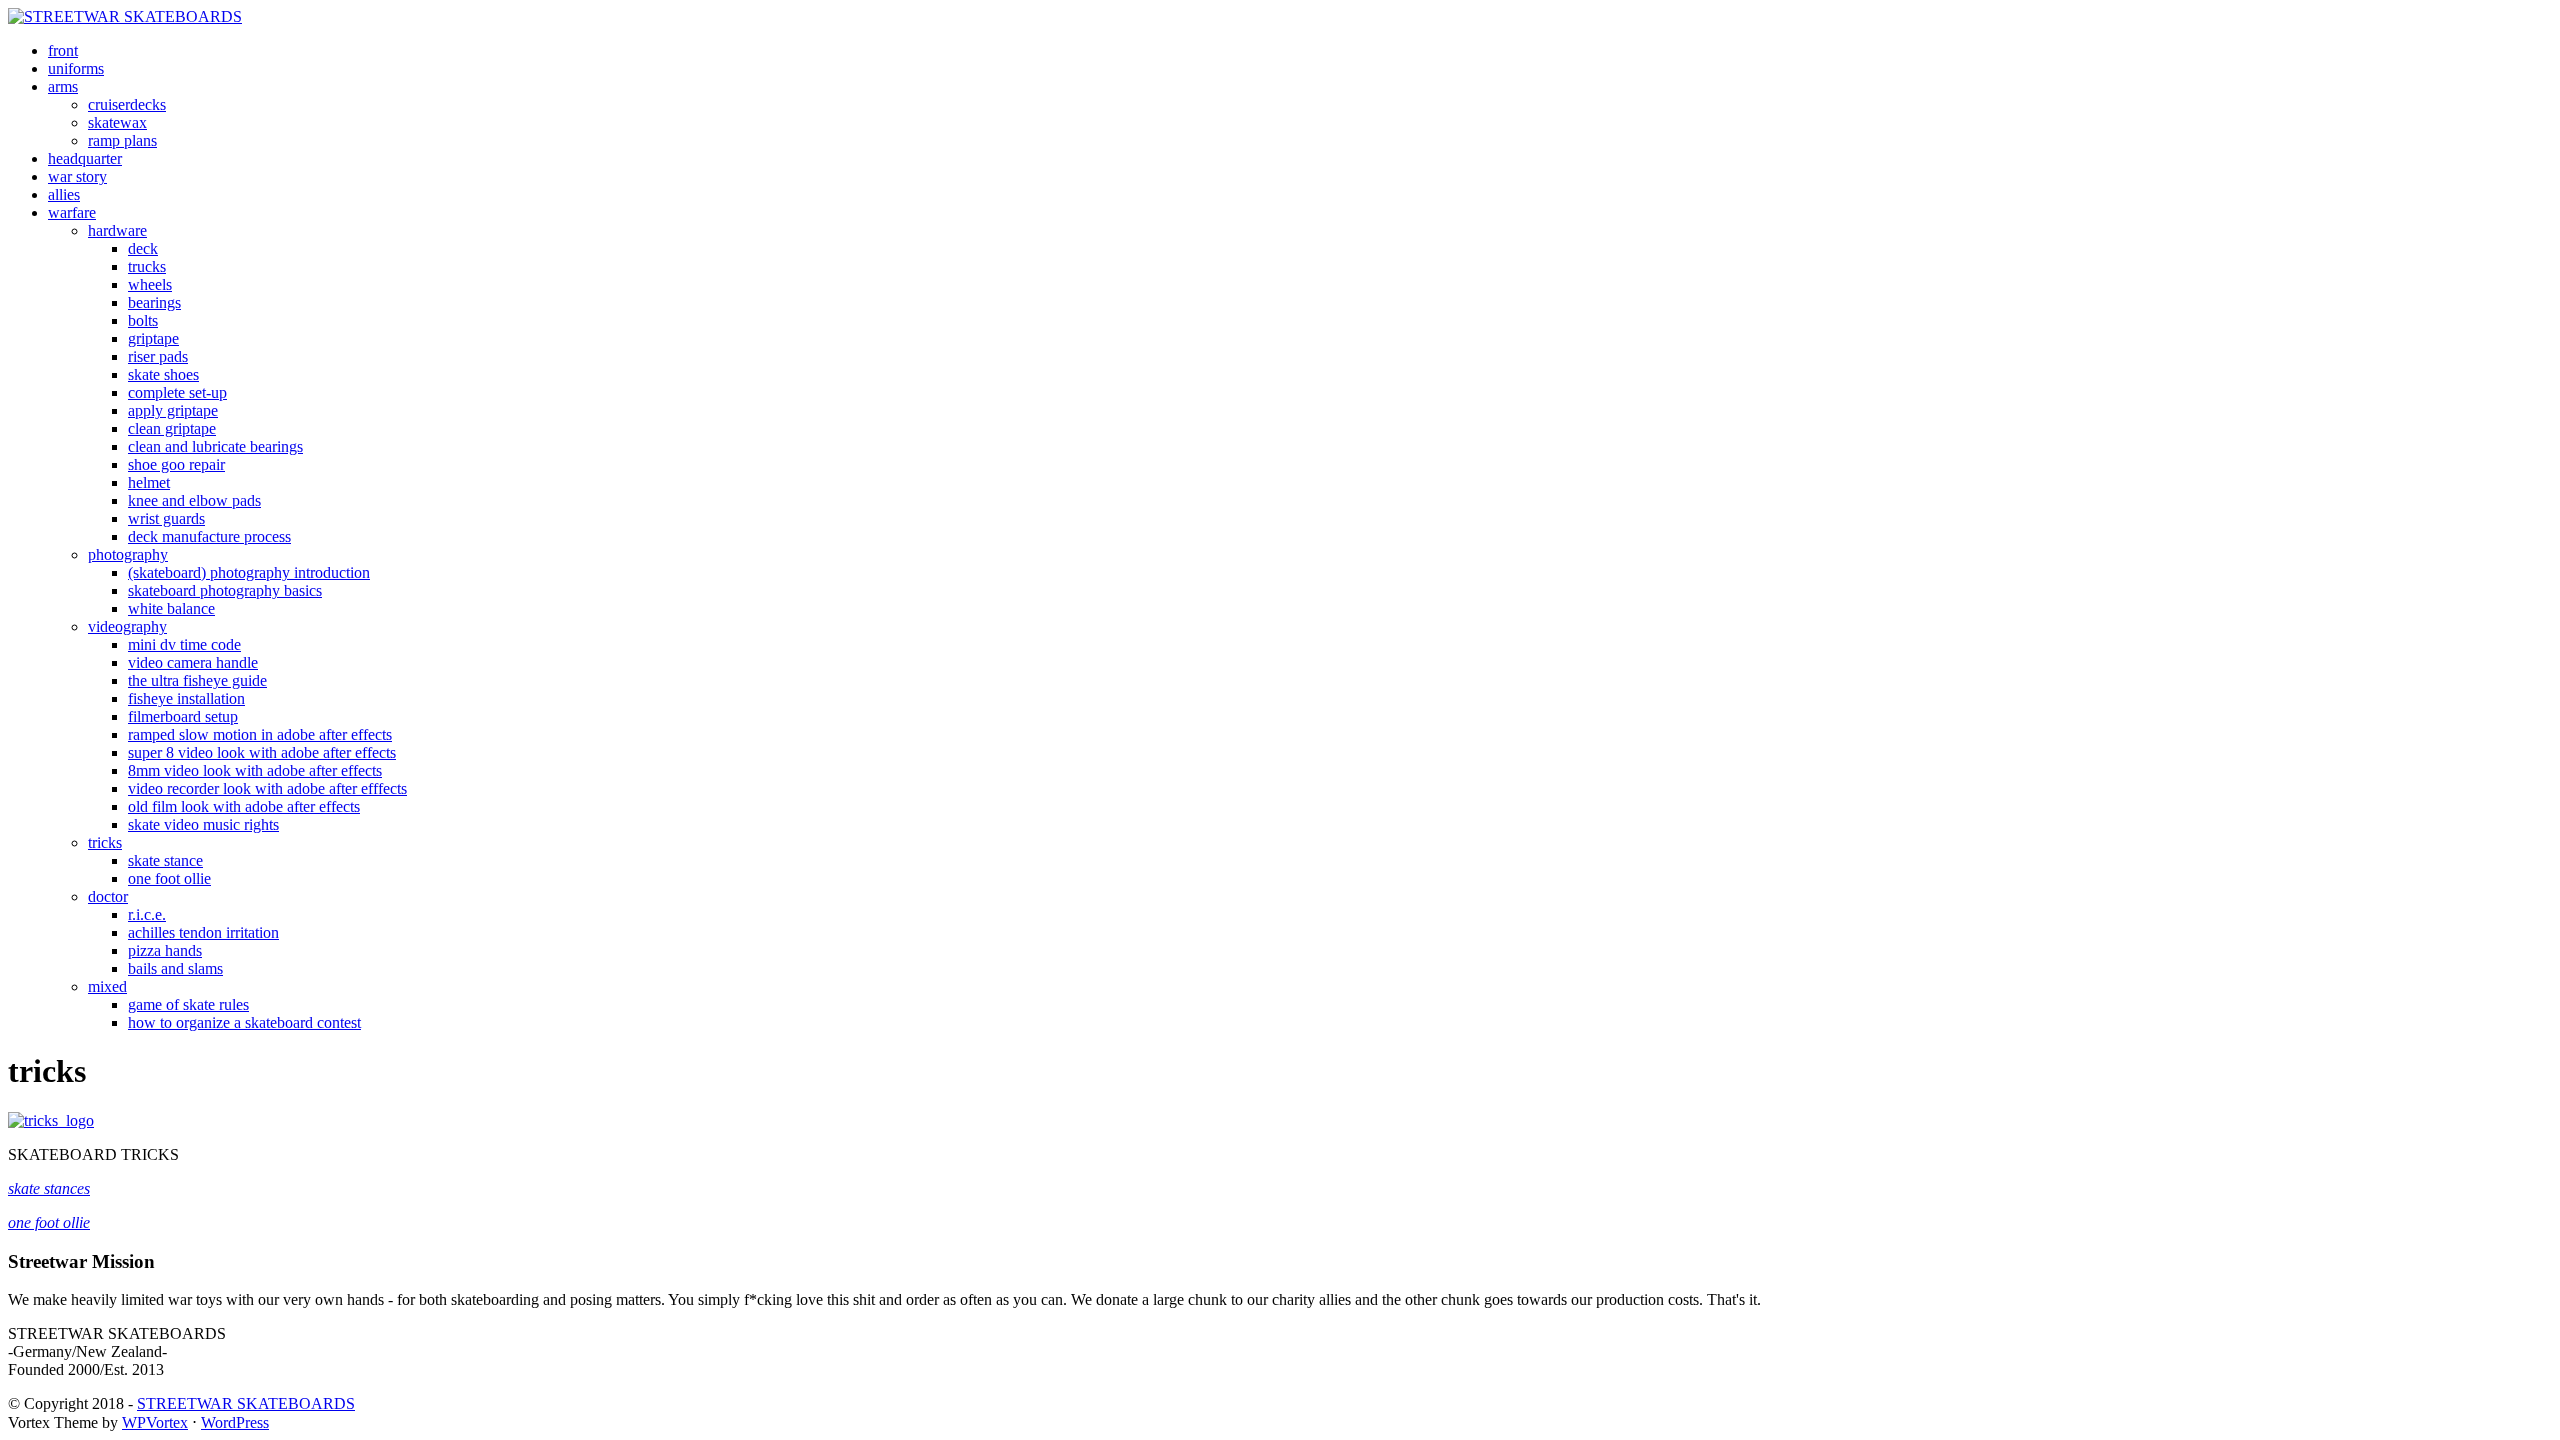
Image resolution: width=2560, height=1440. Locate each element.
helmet (149, 482)
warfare (72, 212)
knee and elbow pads (194, 500)
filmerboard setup (183, 716)
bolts (143, 320)
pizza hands (165, 950)
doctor (108, 896)
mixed (107, 986)
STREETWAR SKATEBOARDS (246, 1403)
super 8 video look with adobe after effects (262, 752)
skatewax (117, 122)
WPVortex (155, 1422)
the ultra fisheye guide (197, 680)
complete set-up (177, 392)
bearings (154, 302)
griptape (153, 338)
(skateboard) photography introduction (249, 572)
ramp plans (122, 140)
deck (143, 248)
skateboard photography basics (225, 590)
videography (127, 626)
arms (63, 86)
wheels (150, 284)
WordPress (235, 1422)
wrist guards (166, 518)
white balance (171, 608)
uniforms (76, 68)
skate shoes (163, 374)
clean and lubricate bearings (215, 446)
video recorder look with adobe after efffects (267, 788)
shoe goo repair (176, 464)
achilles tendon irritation (203, 932)
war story (77, 176)
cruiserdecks (127, 104)
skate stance (165, 860)
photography (128, 554)
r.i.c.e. (147, 914)
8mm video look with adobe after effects (255, 770)
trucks (147, 266)
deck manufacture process (209, 536)
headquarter (85, 158)
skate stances (49, 1188)
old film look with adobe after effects (244, 806)
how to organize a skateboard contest (244, 1022)
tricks (105, 842)
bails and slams (175, 968)
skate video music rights (203, 824)
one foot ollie (169, 878)
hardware (117, 230)
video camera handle (193, 662)
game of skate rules (188, 1004)
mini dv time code (184, 644)
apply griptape (173, 410)
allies (64, 194)
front (63, 50)
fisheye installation (186, 698)
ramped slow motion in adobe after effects (260, 734)
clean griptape (172, 428)
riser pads (158, 356)
